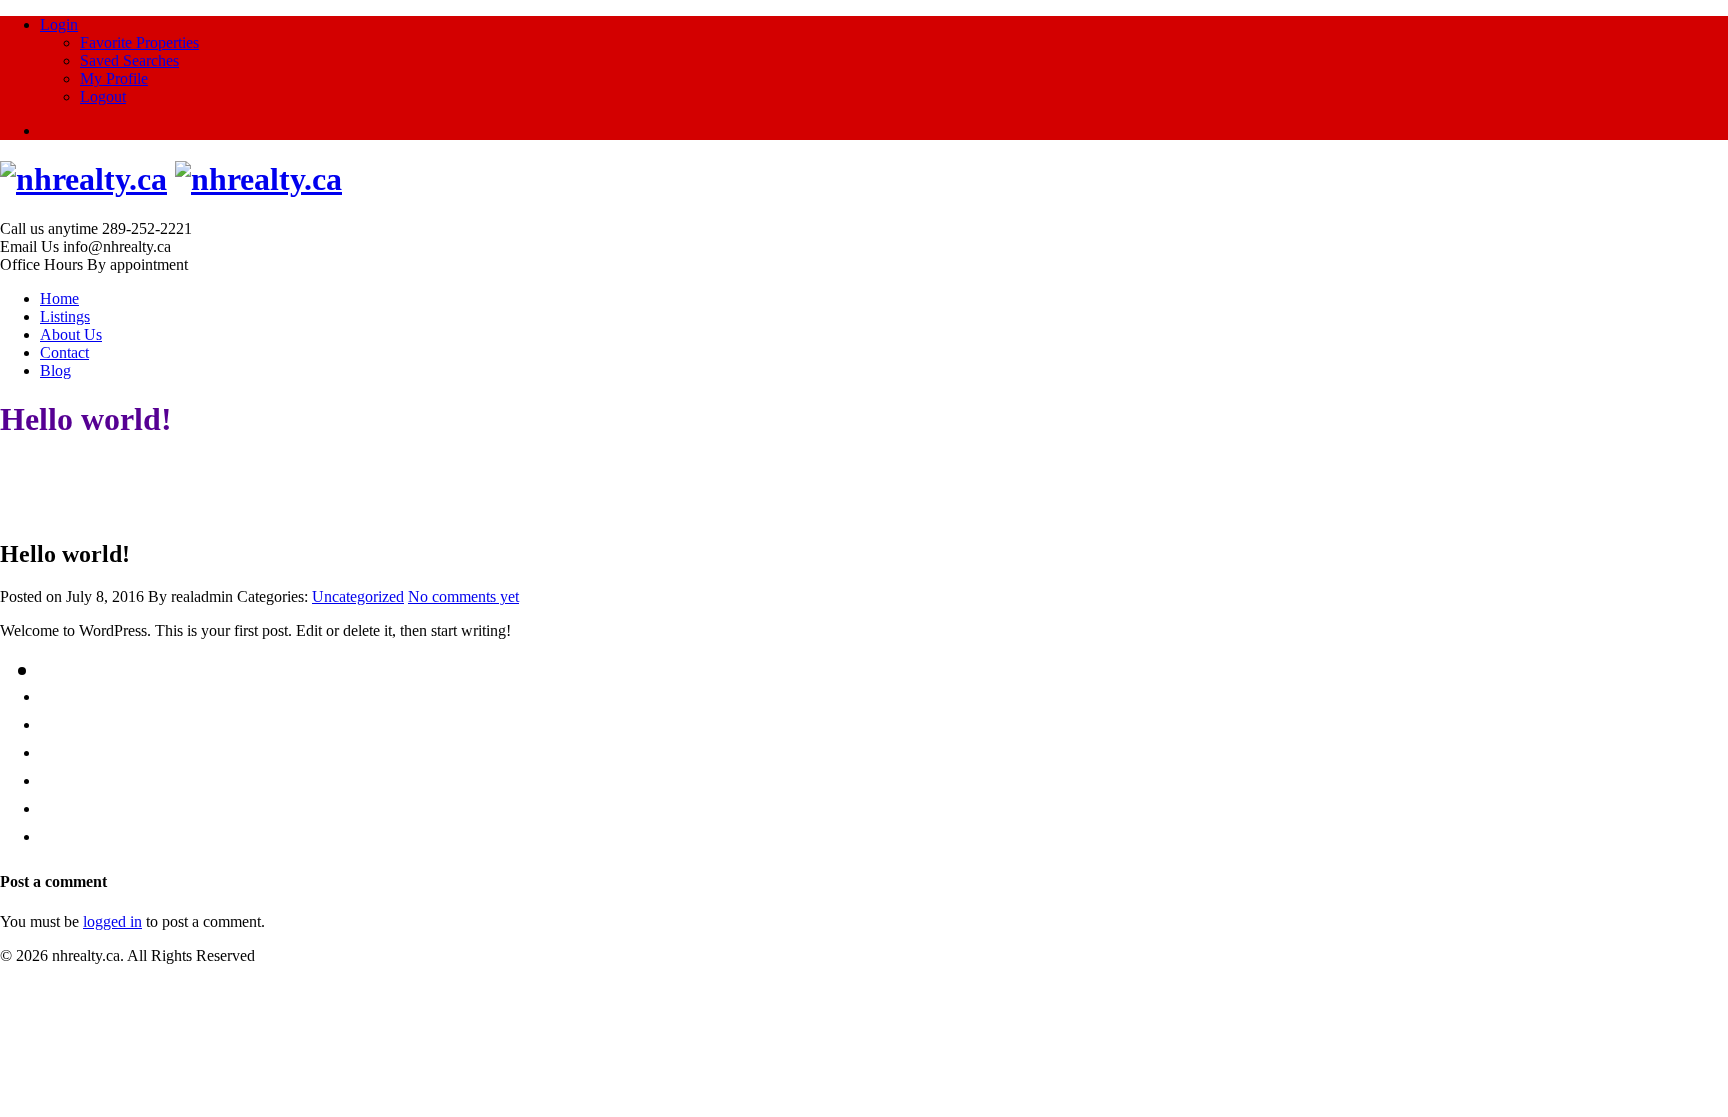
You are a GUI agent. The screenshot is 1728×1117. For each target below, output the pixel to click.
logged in (112, 921)
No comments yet (463, 596)
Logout (103, 96)
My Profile (114, 78)
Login (59, 24)
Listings (65, 316)
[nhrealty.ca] (83, 179)
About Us (71, 334)
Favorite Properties (139, 42)
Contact (64, 352)
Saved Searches (129, 60)
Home (59, 298)
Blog (55, 370)
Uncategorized (358, 596)
